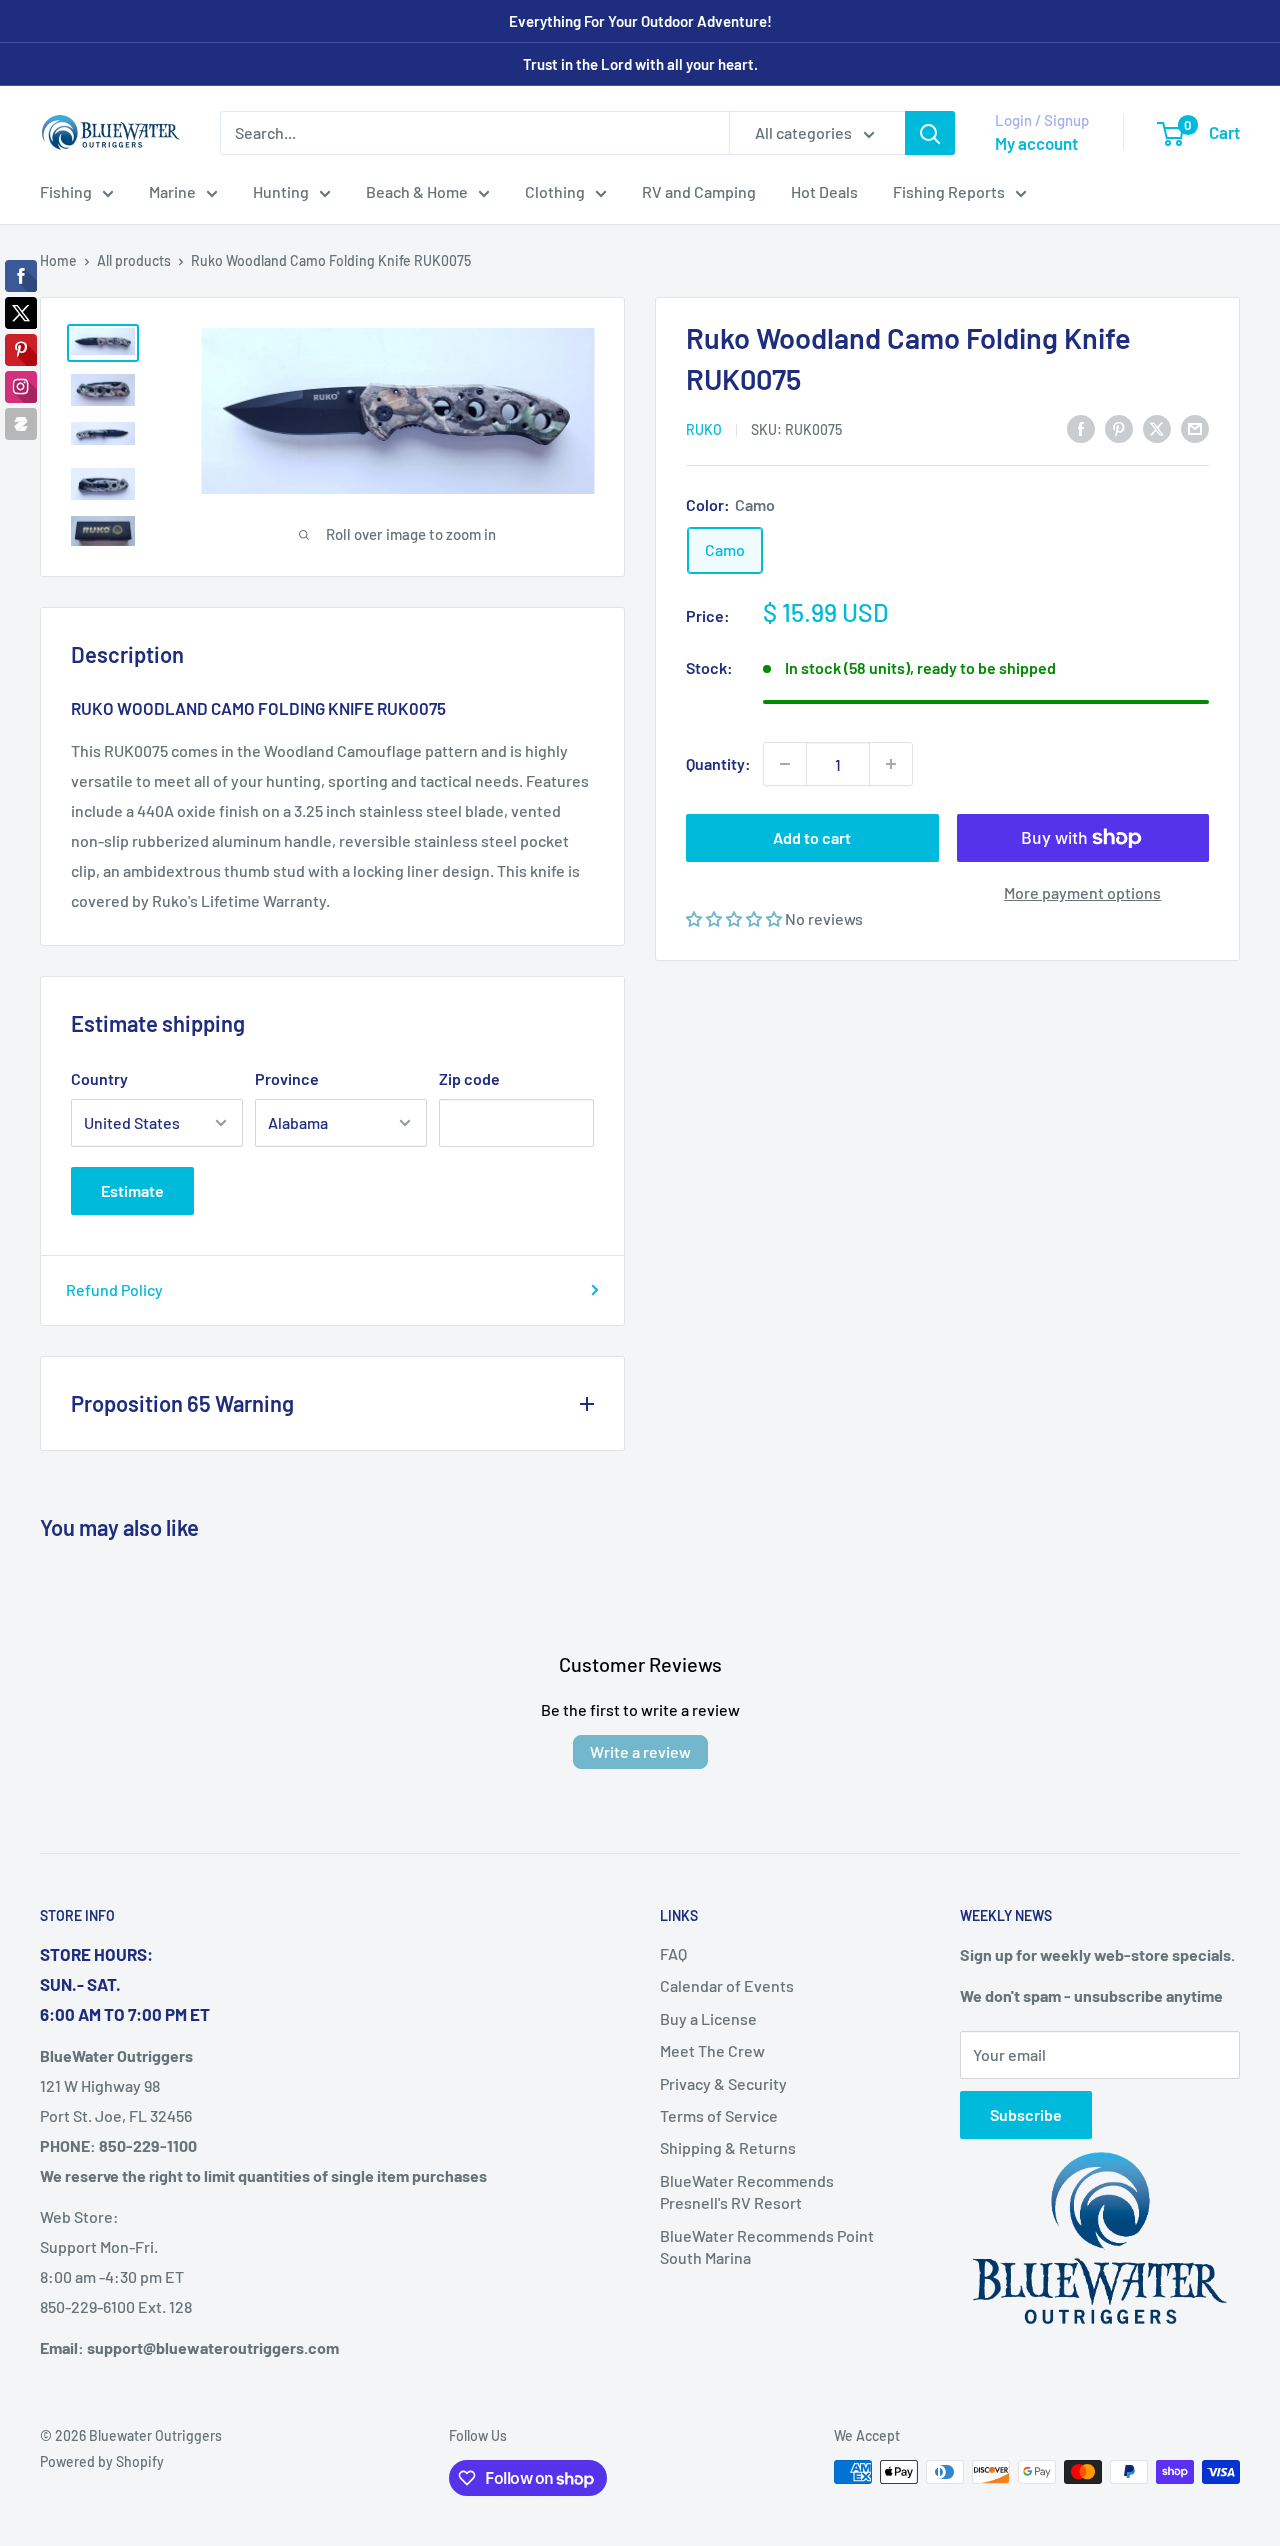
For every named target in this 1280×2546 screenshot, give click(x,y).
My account (1036, 143)
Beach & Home (417, 191)
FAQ (673, 1953)
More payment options (1082, 892)
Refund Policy (114, 1289)
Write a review (640, 1751)
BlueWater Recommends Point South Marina (767, 2246)
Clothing (555, 191)
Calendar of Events (727, 1985)
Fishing (66, 191)
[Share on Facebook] (1081, 427)
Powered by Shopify (102, 2461)
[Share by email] (1195, 427)
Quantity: (718, 763)
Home (58, 260)
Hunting (281, 191)
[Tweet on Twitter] (1157, 427)
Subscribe (1026, 2114)
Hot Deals (824, 191)
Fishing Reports (949, 191)
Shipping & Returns (728, 2147)
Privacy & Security (723, 2083)
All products (134, 260)
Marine (172, 191)
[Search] (930, 133)
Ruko (704, 429)
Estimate (132, 1190)
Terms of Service (719, 2115)
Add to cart (812, 837)
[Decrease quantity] (785, 764)
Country (99, 1078)
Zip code (469, 1078)
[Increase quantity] (891, 764)
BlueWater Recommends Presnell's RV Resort (747, 2191)
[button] (735, 918)
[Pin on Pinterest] (1119, 427)
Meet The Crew (712, 2050)
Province (287, 1078)
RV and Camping (699, 191)
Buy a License (708, 2018)
